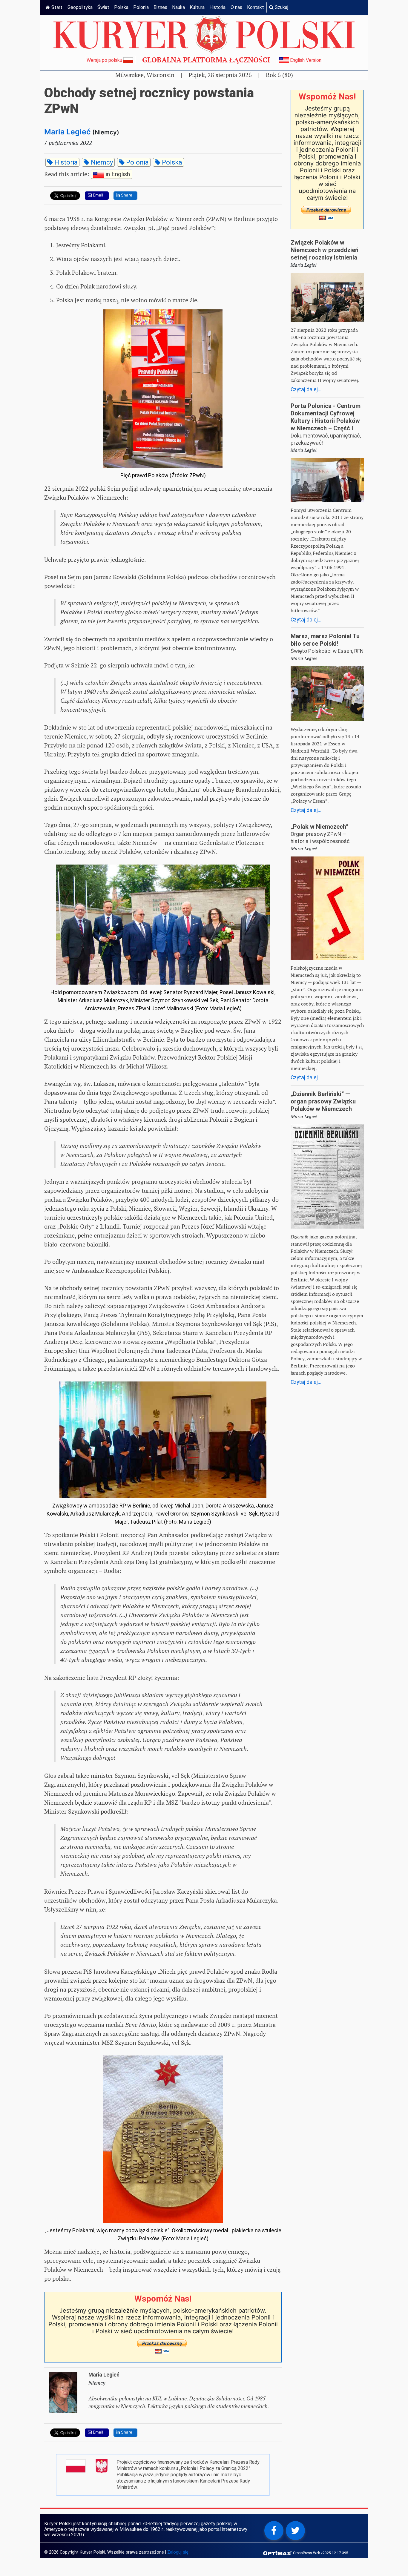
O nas (236, 7)
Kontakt (256, 7)
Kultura (197, 7)
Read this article (87, 174)
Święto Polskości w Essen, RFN (327, 651)
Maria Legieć (67, 132)
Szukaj (281, 7)
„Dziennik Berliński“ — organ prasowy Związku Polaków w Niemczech (323, 1101)
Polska (121, 7)
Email (97, 195)
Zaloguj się (178, 2552)
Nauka (178, 7)
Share (126, 195)
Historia (217, 7)
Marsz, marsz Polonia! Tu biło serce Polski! (325, 640)
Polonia (141, 7)
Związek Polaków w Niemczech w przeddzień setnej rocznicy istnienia (325, 250)
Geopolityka (80, 7)
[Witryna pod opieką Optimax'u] (278, 2553)
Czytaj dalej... (306, 389)
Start (56, 7)
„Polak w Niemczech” (320, 827)
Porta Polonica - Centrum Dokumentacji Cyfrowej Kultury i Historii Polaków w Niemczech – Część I (326, 417)
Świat (103, 7)
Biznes (160, 7)
